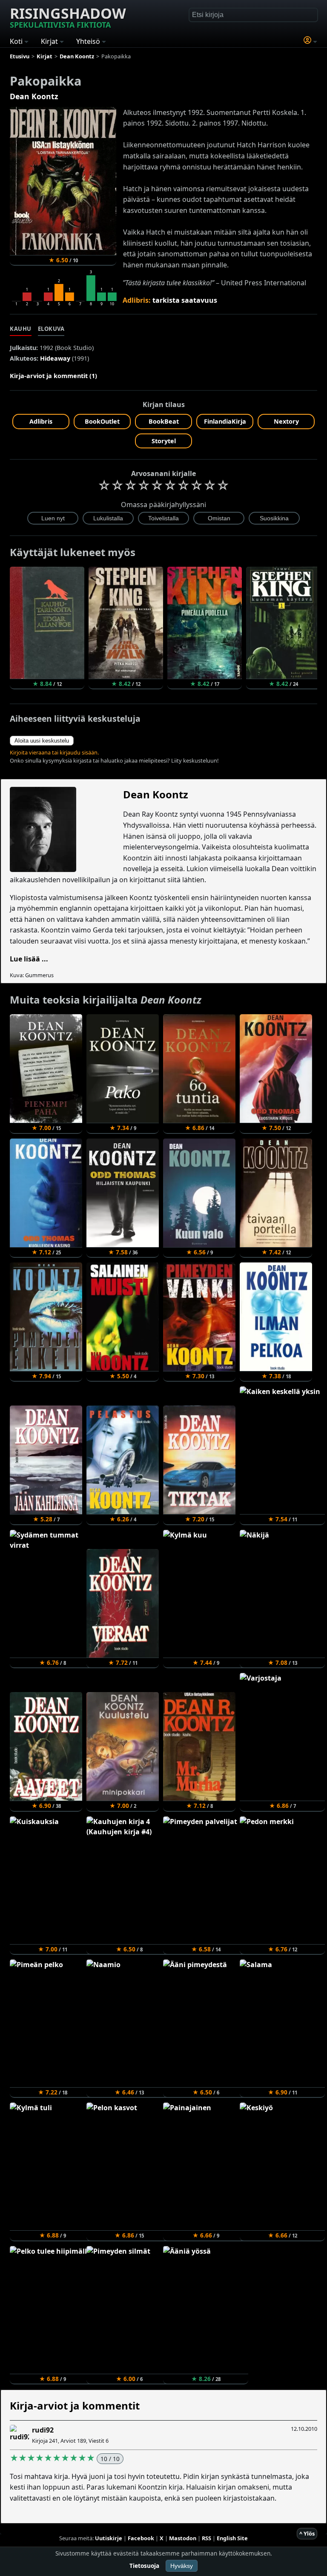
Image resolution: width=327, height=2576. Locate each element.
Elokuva (51, 329)
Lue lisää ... (29, 959)
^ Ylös (307, 2533)
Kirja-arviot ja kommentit (75, 2405)
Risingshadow (68, 17)
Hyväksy (182, 2566)
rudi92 (43, 2430)
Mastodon (183, 2538)
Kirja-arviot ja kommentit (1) (53, 376)
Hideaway (55, 358)
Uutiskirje (109, 2538)
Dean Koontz (34, 96)
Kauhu (21, 329)
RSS (207, 2538)
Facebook (141, 2538)
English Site (232, 2538)
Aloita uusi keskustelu (42, 741)
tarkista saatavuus (185, 300)
